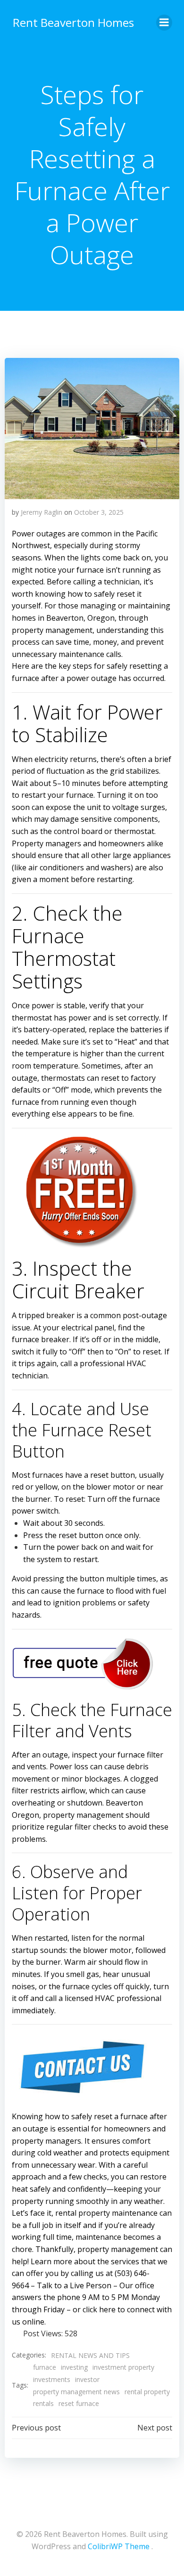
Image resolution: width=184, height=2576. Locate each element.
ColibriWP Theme (119, 2546)
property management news (76, 2392)
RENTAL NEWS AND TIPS (90, 2355)
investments (52, 2379)
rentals (43, 2403)
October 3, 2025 (99, 512)
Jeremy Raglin (42, 512)
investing (74, 2367)
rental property (147, 2392)
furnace (45, 2367)
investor (87, 2379)
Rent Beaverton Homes (73, 22)
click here (99, 2309)
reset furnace (79, 2403)
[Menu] (164, 23)
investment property (123, 2367)
